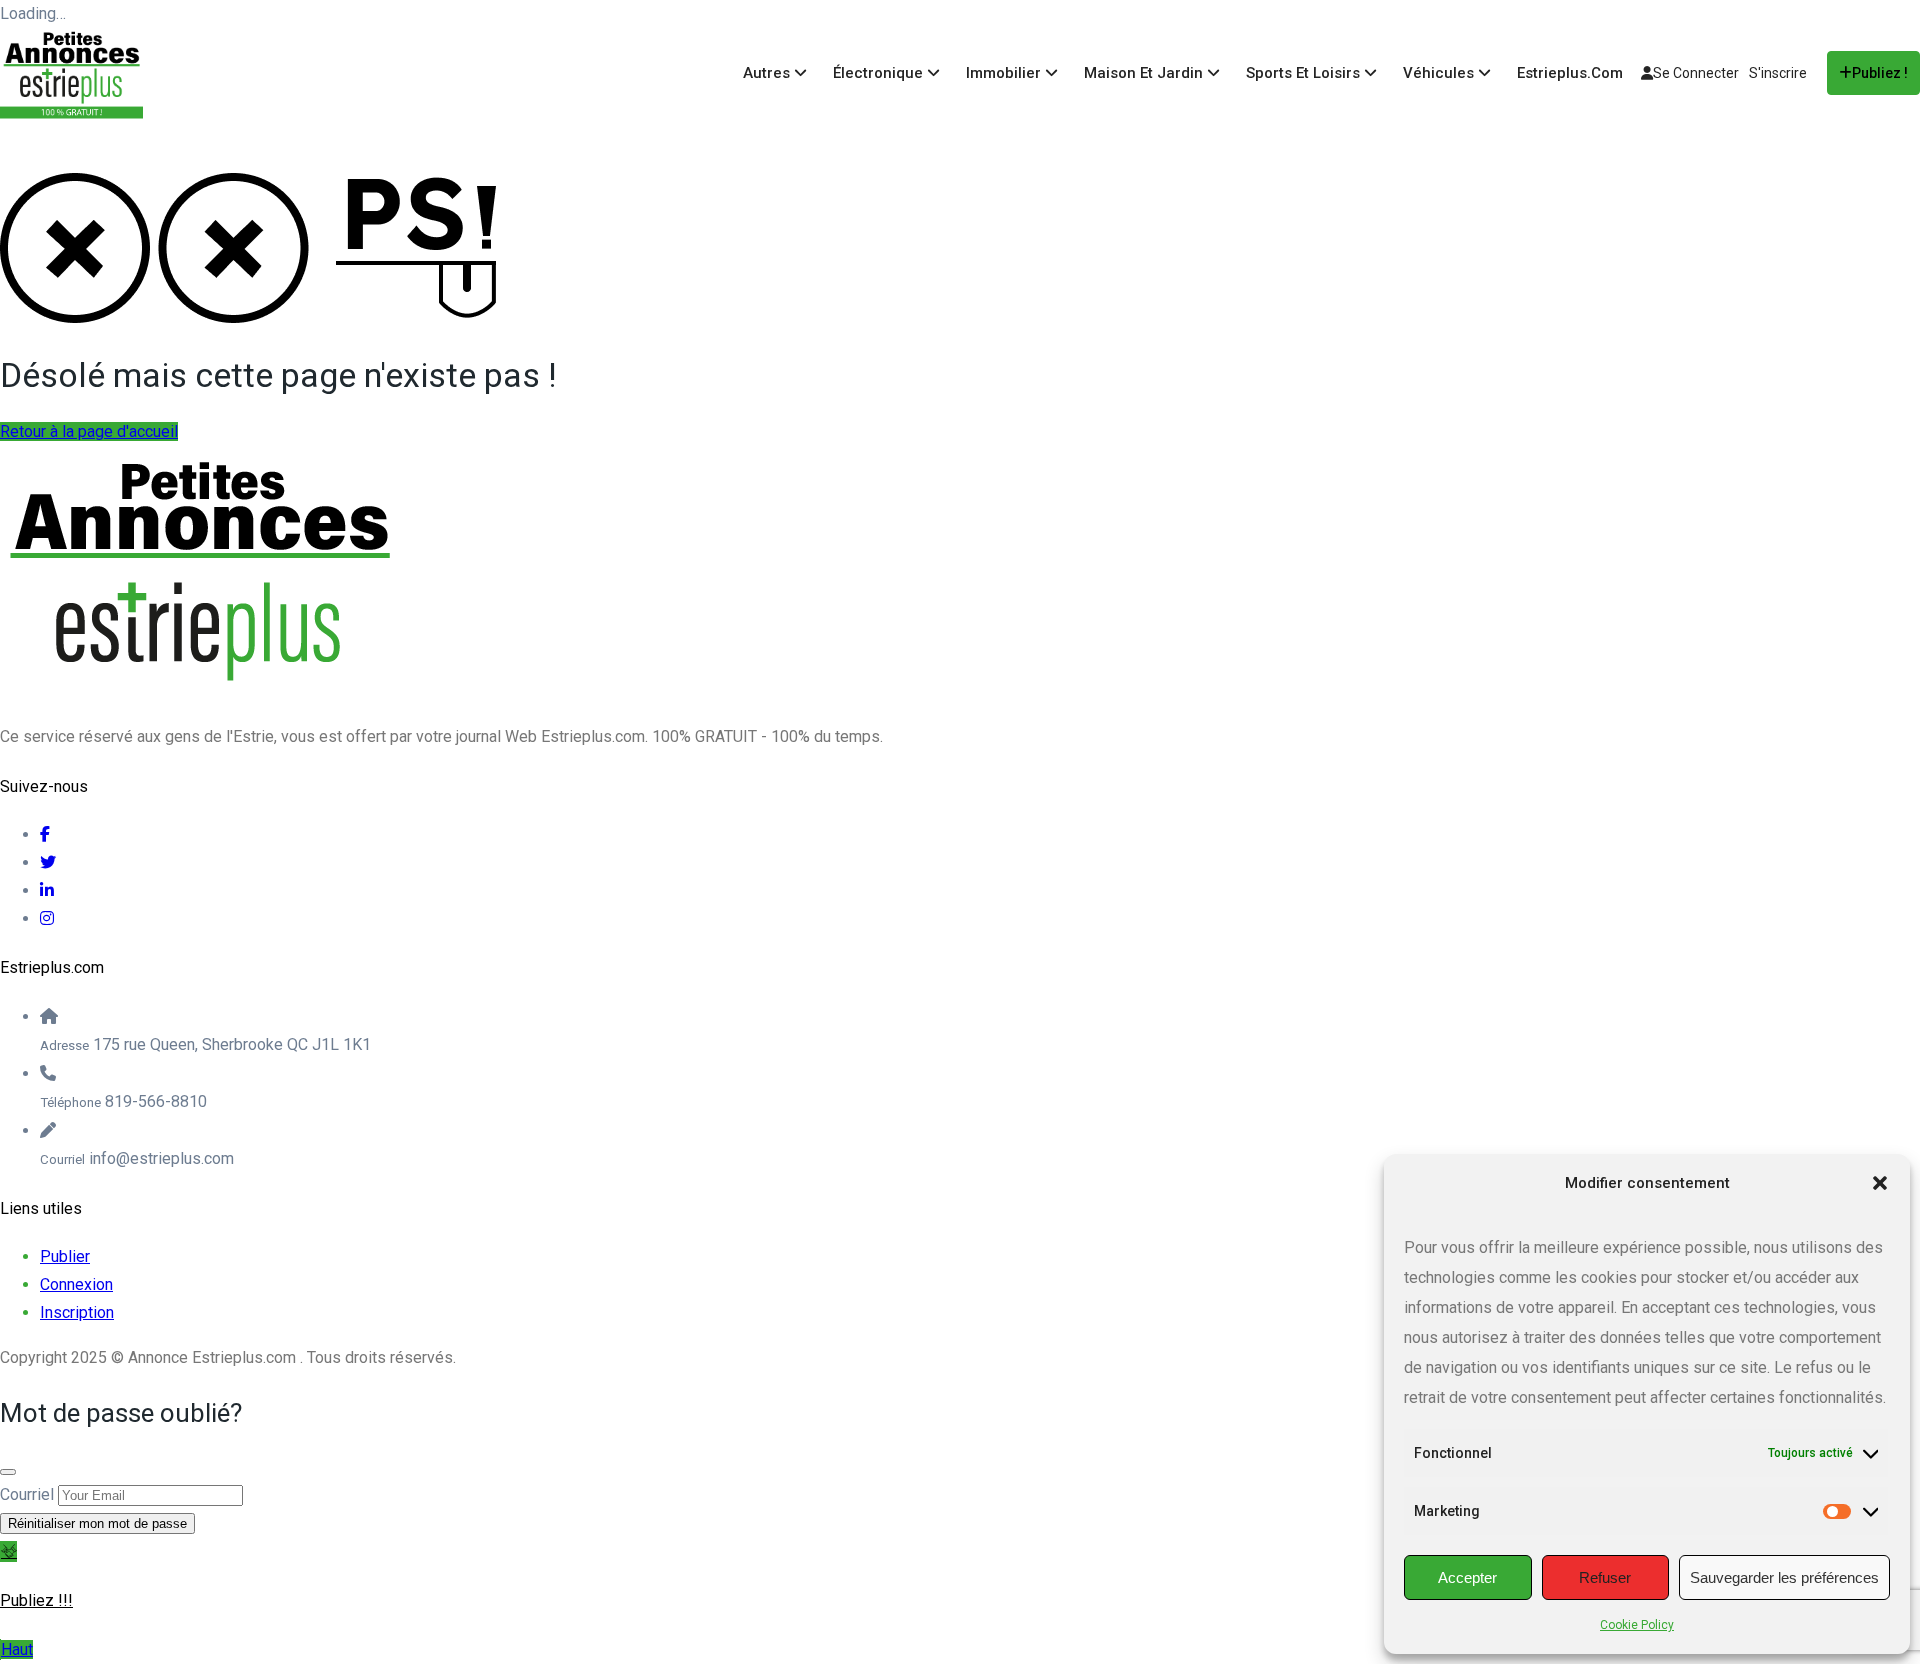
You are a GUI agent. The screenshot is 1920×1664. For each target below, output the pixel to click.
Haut (17, 1649)
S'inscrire (1778, 73)
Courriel (27, 1494)
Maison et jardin (1145, 73)
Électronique (880, 73)
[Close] (8, 1472)
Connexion (76, 1284)
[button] (1880, 1183)
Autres (768, 73)
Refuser (1605, 1577)
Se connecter (1696, 73)
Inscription (77, 1312)
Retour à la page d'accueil (89, 431)
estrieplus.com (1570, 73)
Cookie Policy (1637, 1625)
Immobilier (1005, 73)
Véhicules (1440, 73)
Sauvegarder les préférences (1784, 1577)
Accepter (1467, 1577)
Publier (65, 1256)
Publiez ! (1880, 73)
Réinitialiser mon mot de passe (97, 1523)
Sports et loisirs (1305, 73)
